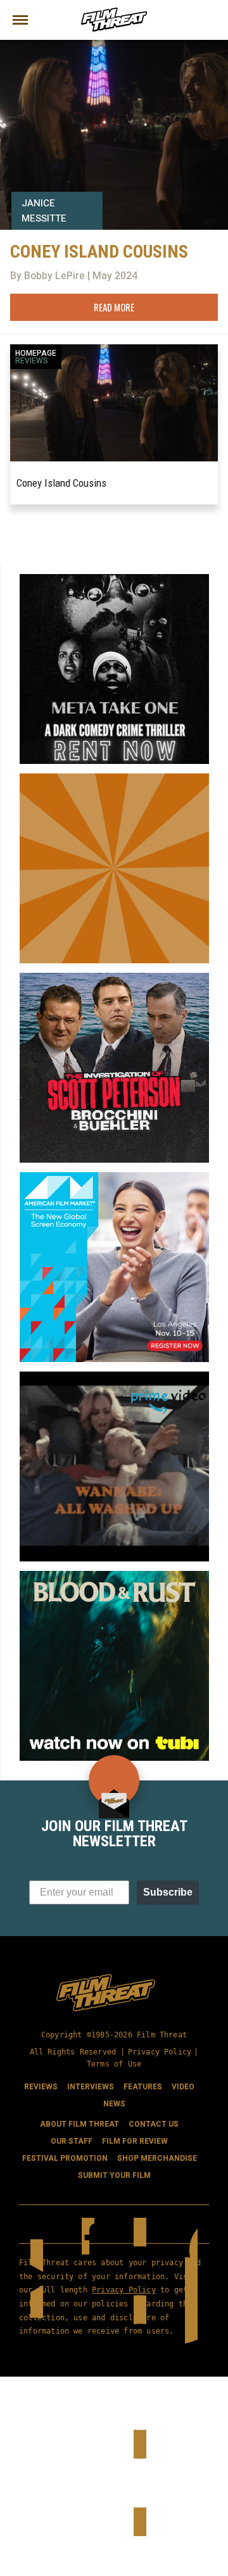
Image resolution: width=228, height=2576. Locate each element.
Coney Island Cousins (61, 483)
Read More (114, 307)
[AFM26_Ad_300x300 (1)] (114, 1177)
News (114, 2104)
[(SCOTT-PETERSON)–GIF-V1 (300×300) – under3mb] (114, 978)
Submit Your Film (114, 2175)
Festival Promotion (65, 2158)
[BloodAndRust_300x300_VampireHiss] (114, 1576)
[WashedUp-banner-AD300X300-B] (114, 1377)
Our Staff (72, 2141)
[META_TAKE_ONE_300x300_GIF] (114, 579)
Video (183, 2087)
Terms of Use (114, 2064)
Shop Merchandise (157, 2158)
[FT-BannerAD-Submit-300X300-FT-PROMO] (114, 778)
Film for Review (135, 2141)
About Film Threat (79, 2124)
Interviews (91, 2087)
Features (143, 2087)
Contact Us (154, 2124)
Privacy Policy (160, 2052)
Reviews (32, 361)
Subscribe (168, 1892)
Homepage (36, 353)
